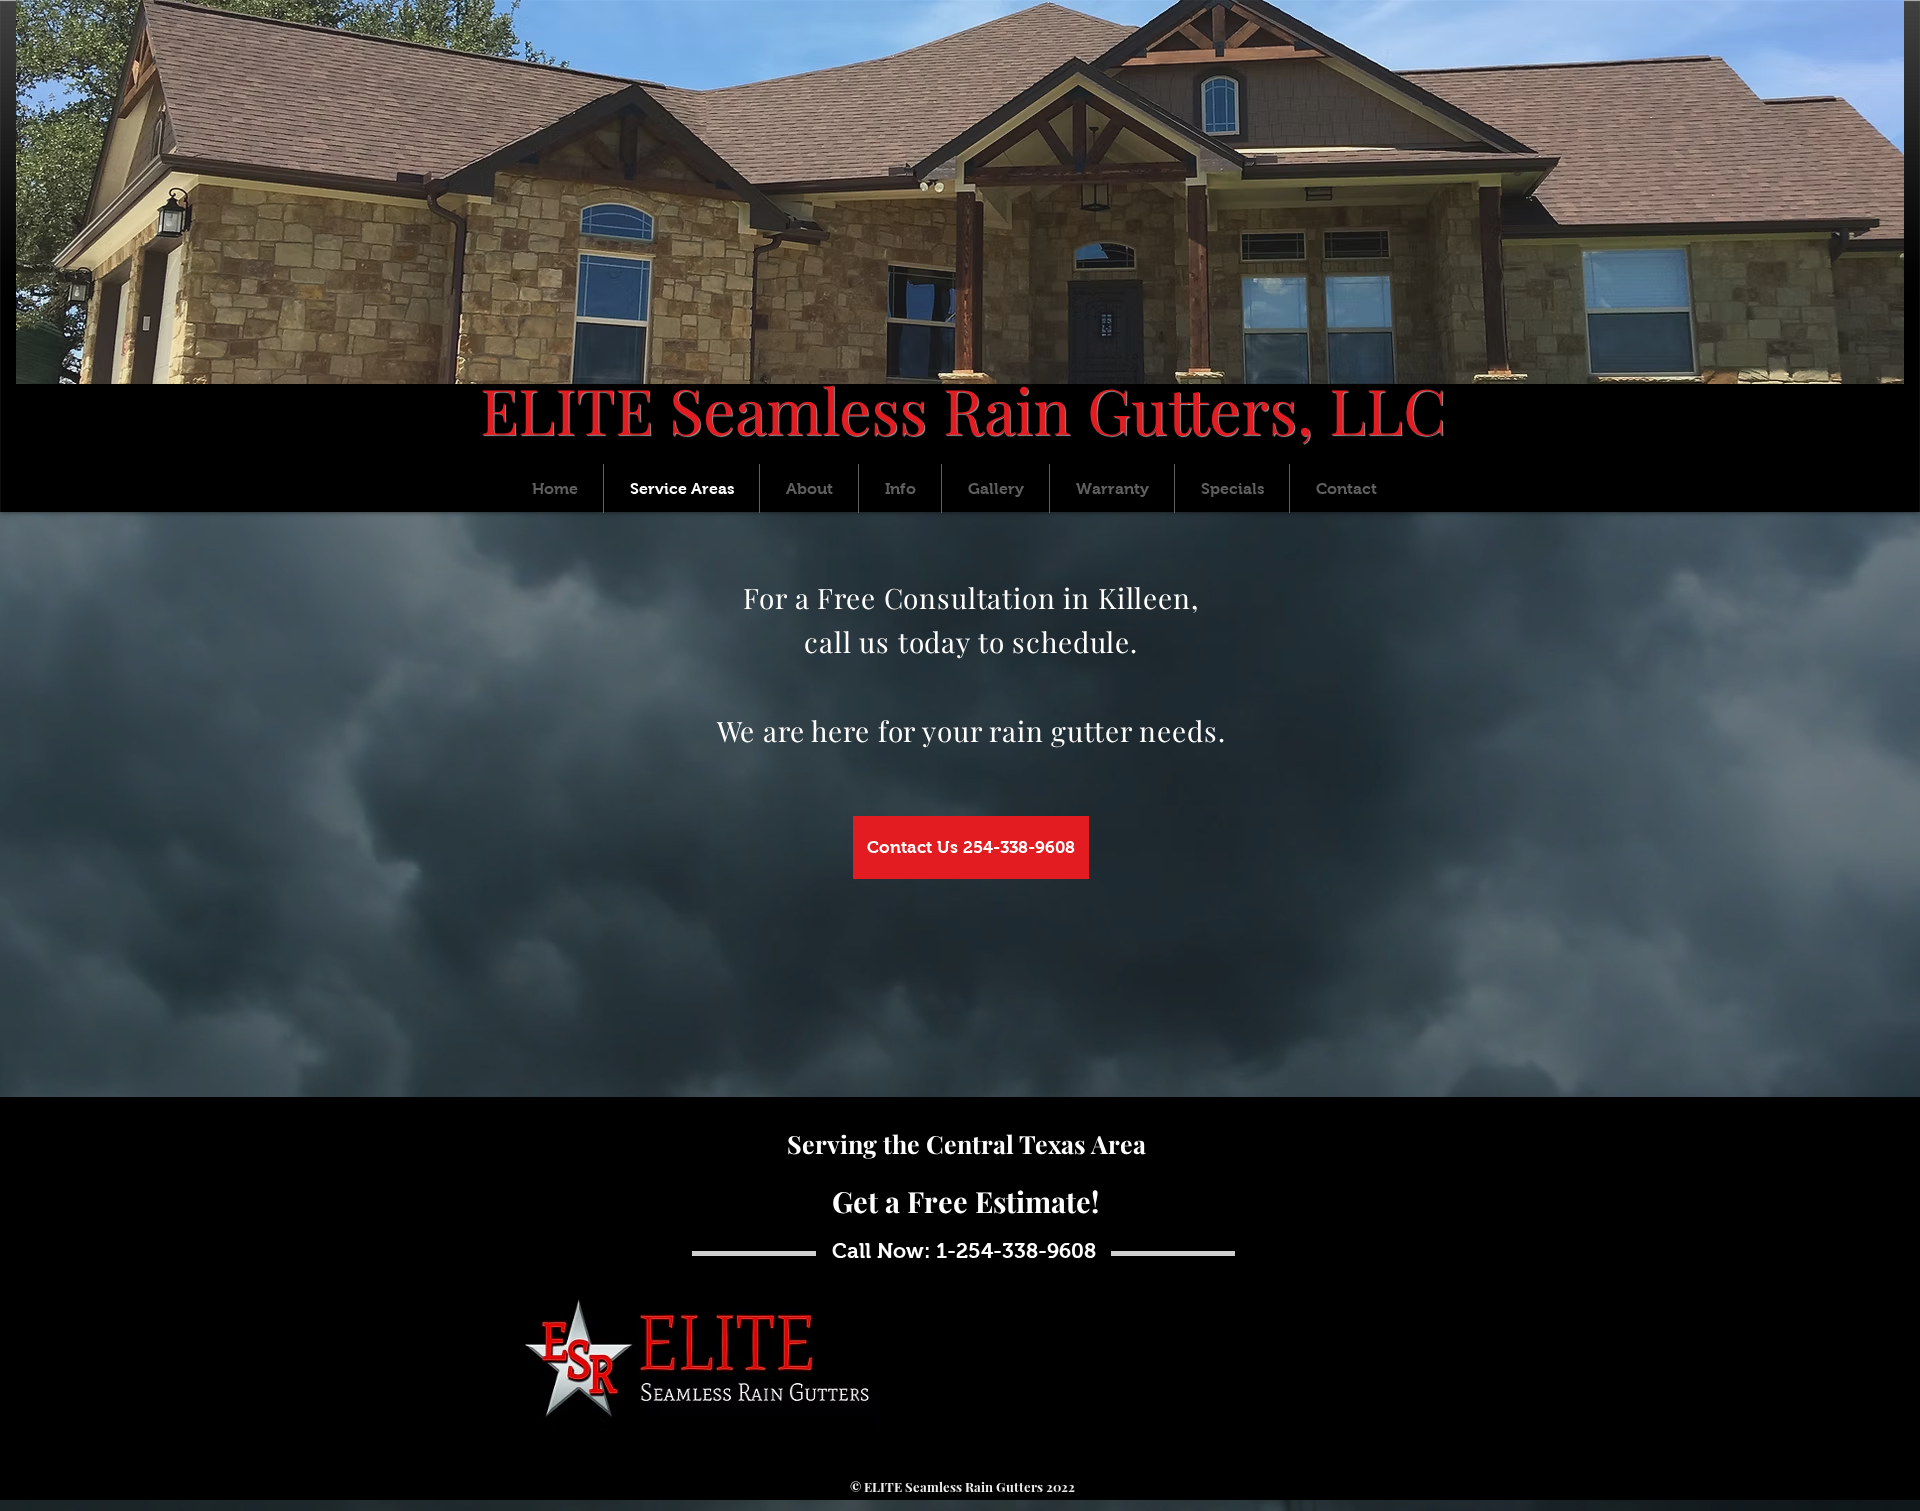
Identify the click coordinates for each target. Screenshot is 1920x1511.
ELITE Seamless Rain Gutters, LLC (963, 409)
